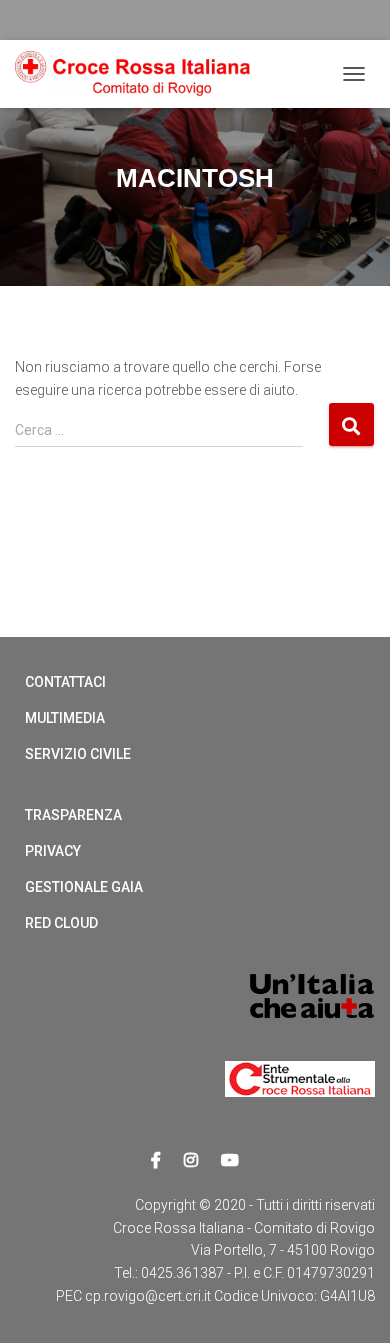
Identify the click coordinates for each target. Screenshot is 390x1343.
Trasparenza (73, 815)
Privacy (53, 851)
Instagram (191, 1161)
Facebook (156, 1161)
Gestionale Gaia (84, 887)
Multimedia (65, 718)
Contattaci (65, 682)
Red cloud (61, 923)
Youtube (230, 1161)
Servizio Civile (78, 754)
